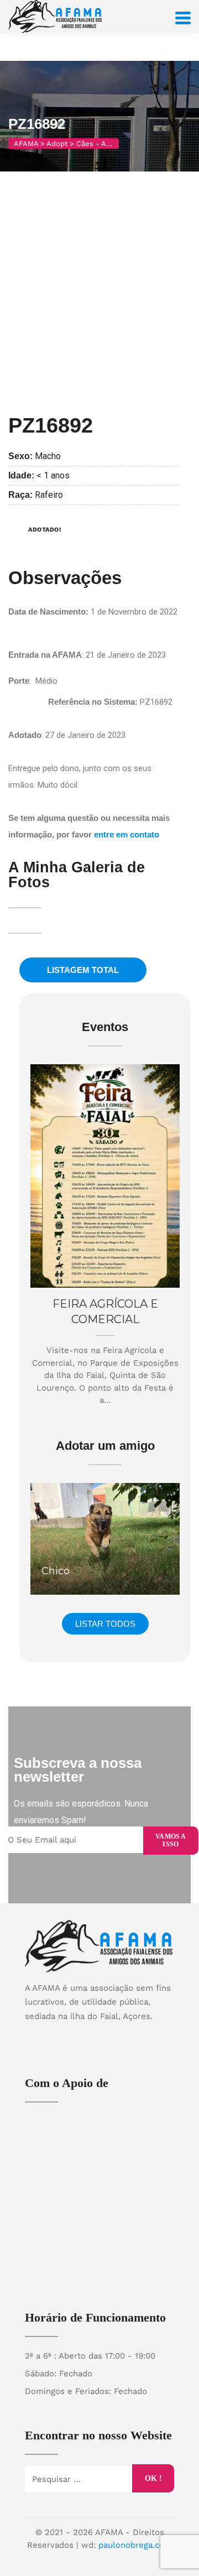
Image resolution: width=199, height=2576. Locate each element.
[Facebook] (89, 2035)
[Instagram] (111, 2035)
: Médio (33, 681)
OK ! (153, 2478)
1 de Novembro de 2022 (134, 612)
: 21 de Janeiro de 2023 (87, 655)
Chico (56, 1571)
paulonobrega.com (135, 2545)
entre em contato (127, 834)
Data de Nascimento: (49, 612)
